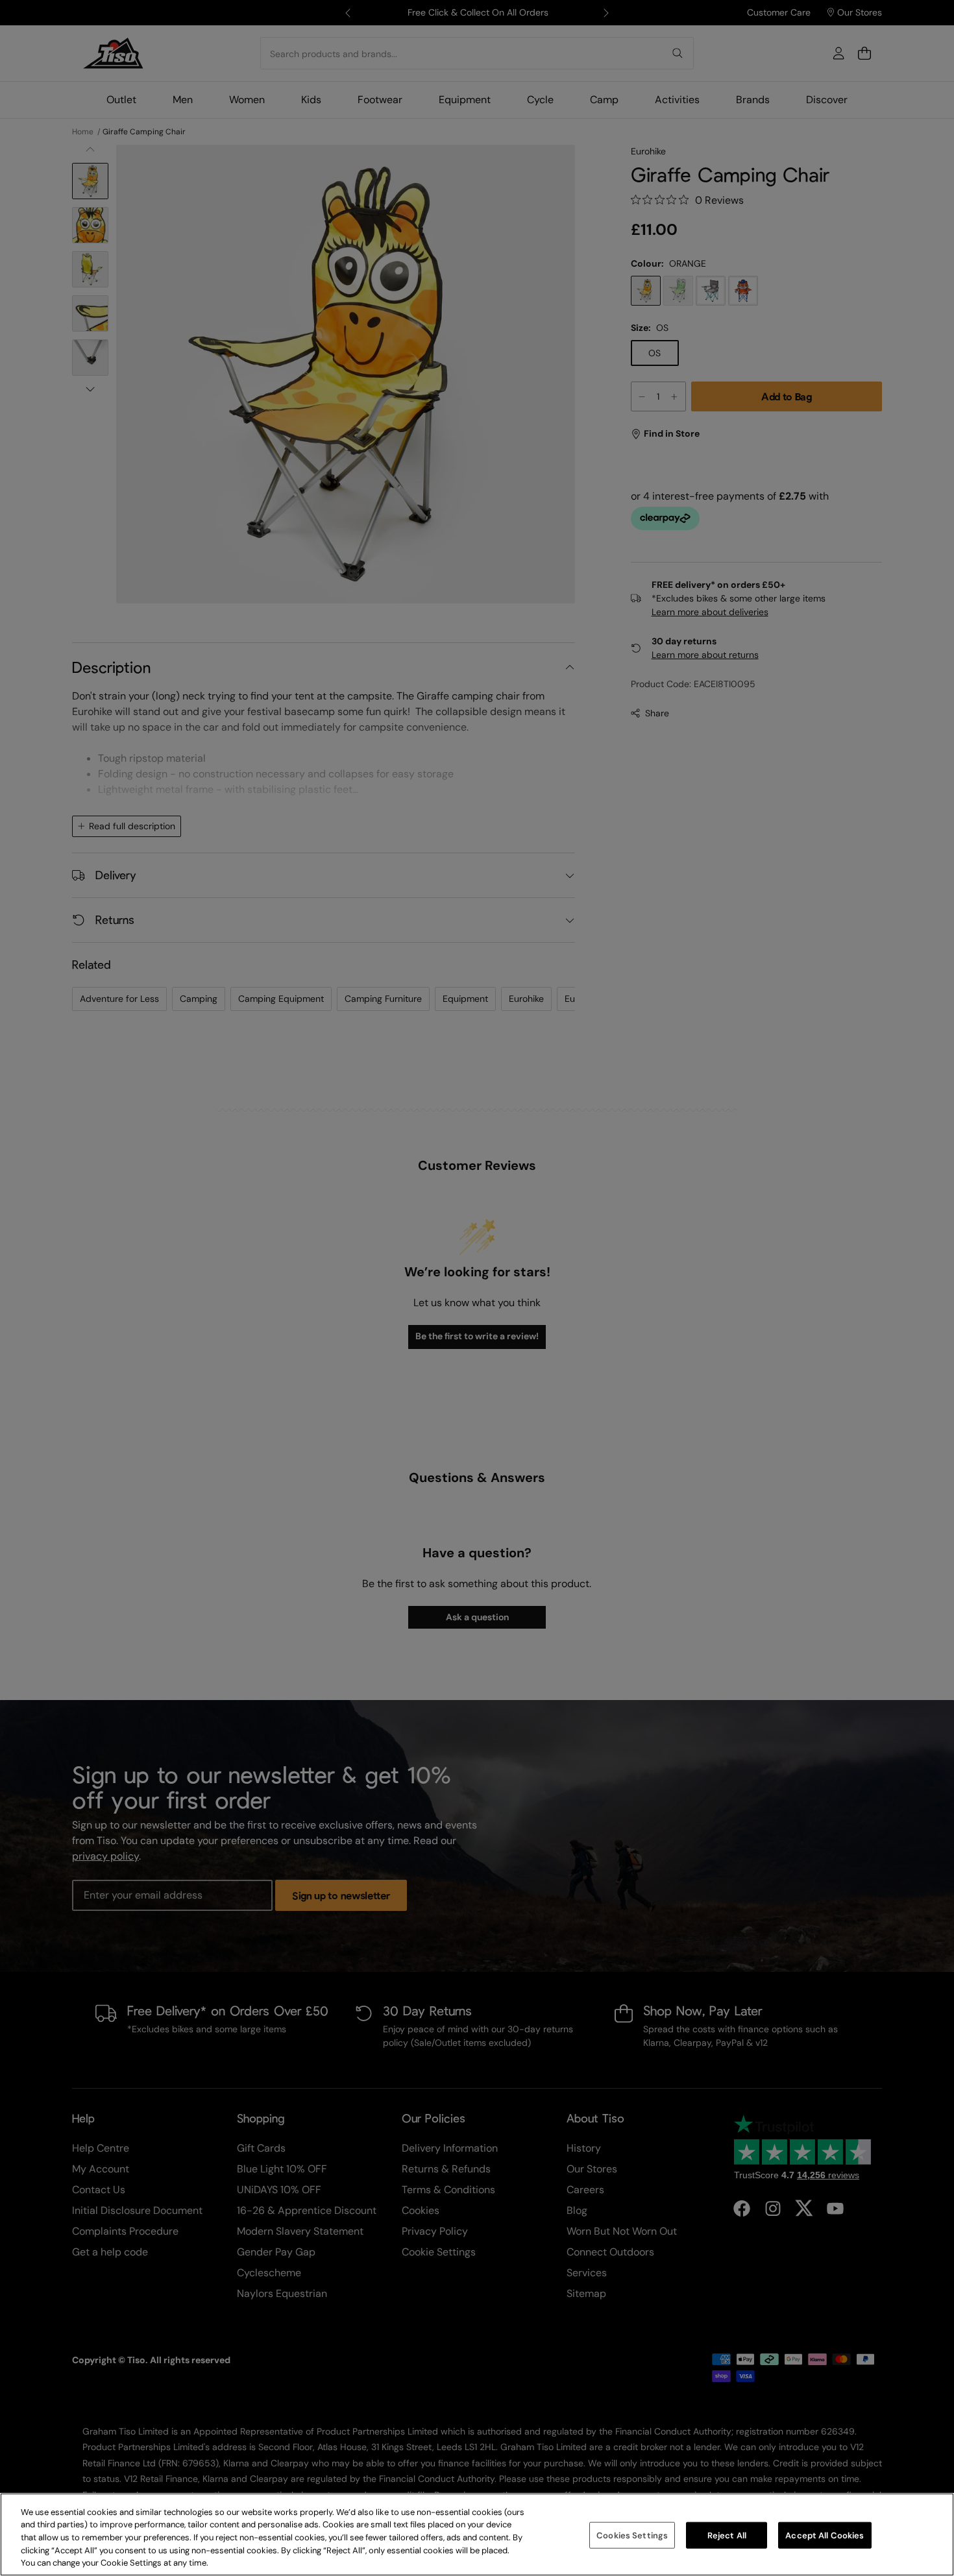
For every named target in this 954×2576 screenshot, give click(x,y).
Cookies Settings (632, 2535)
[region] (477, 2534)
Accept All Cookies (825, 2535)
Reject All (727, 2535)
